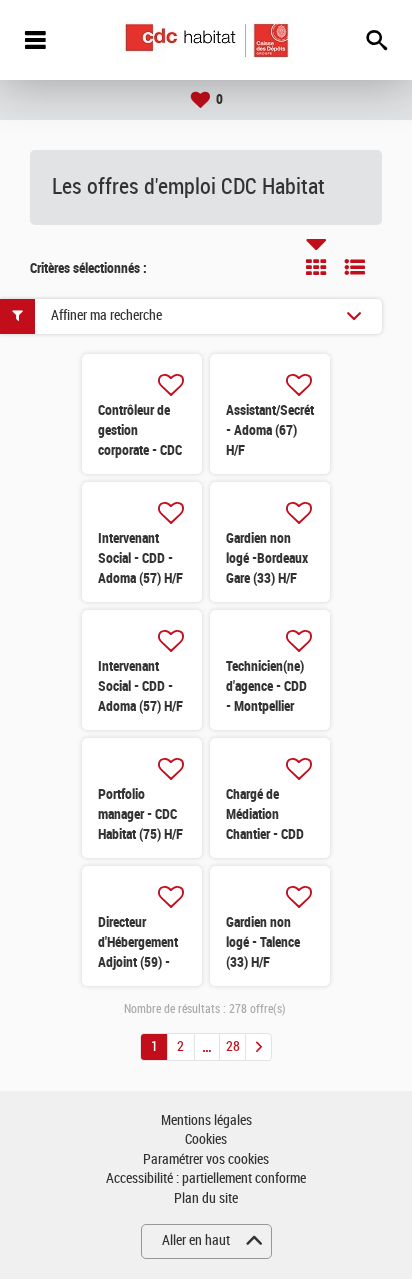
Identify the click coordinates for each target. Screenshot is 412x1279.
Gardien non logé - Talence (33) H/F (263, 942)
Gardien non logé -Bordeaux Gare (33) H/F (267, 558)
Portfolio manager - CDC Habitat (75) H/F (140, 814)
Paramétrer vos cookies (206, 1159)
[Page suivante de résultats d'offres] (258, 1047)
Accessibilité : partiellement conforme (206, 1178)
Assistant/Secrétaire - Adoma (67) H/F (279, 430)
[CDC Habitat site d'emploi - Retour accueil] (206, 40)
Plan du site (206, 1198)
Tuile (316, 267)
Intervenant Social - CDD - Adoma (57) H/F (140, 558)
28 (233, 1046)
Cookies (206, 1139)
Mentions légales (206, 1120)
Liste (355, 267)
